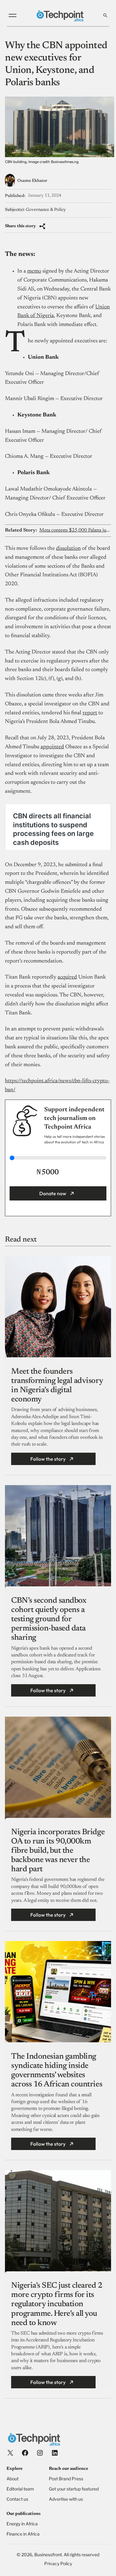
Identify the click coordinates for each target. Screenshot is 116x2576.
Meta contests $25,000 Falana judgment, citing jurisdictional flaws (75, 530)
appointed (52, 747)
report (90, 713)
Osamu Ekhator (32, 181)
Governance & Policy (46, 210)
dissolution (68, 549)
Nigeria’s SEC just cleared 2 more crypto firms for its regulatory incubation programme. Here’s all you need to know (57, 2305)
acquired (67, 977)
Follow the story (48, 1459)
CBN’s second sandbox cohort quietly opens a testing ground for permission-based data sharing (49, 1620)
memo (34, 271)
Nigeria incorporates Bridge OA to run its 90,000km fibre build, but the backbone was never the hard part (58, 1851)
